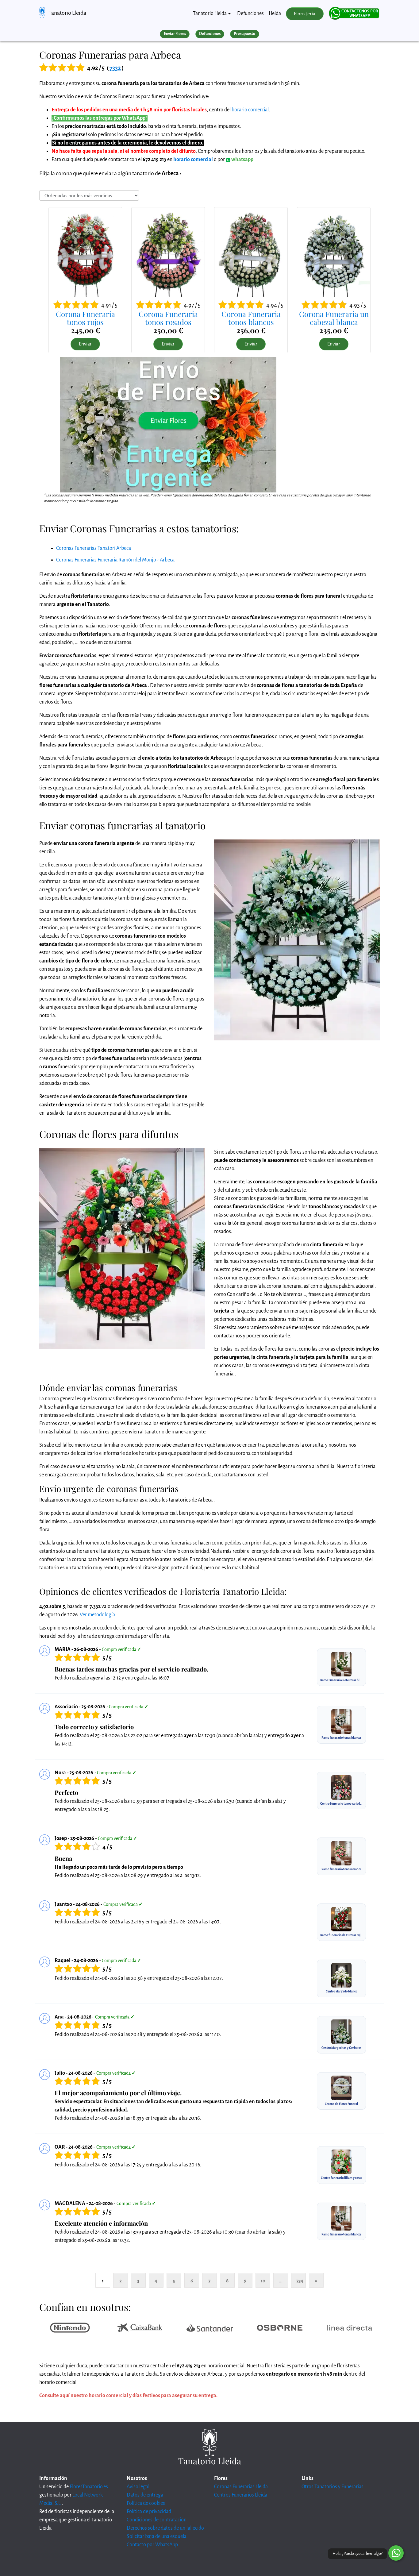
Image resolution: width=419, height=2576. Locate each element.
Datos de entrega (145, 2495)
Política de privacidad (149, 2512)
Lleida (275, 13)
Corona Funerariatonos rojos (85, 318)
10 (263, 2281)
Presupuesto (244, 34)
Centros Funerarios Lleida (241, 2495)
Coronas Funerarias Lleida (241, 2487)
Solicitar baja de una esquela (157, 2536)
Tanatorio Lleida (67, 13)
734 (300, 2281)
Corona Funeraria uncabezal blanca (334, 318)
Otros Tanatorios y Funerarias (333, 2487)
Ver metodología (97, 1615)
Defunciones (250, 13)
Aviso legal (138, 2487)
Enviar (85, 344)
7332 (115, 68)
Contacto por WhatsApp (152, 2545)
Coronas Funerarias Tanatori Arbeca (94, 548)
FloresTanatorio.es (89, 2487)
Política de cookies (146, 2503)
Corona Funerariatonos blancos (251, 318)
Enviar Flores (175, 34)
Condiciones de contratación (157, 2520)
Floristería (305, 14)
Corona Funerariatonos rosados (168, 318)
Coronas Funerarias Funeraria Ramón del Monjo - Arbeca (115, 560)
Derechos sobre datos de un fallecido (165, 2528)
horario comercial (250, 110)
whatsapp (242, 160)
